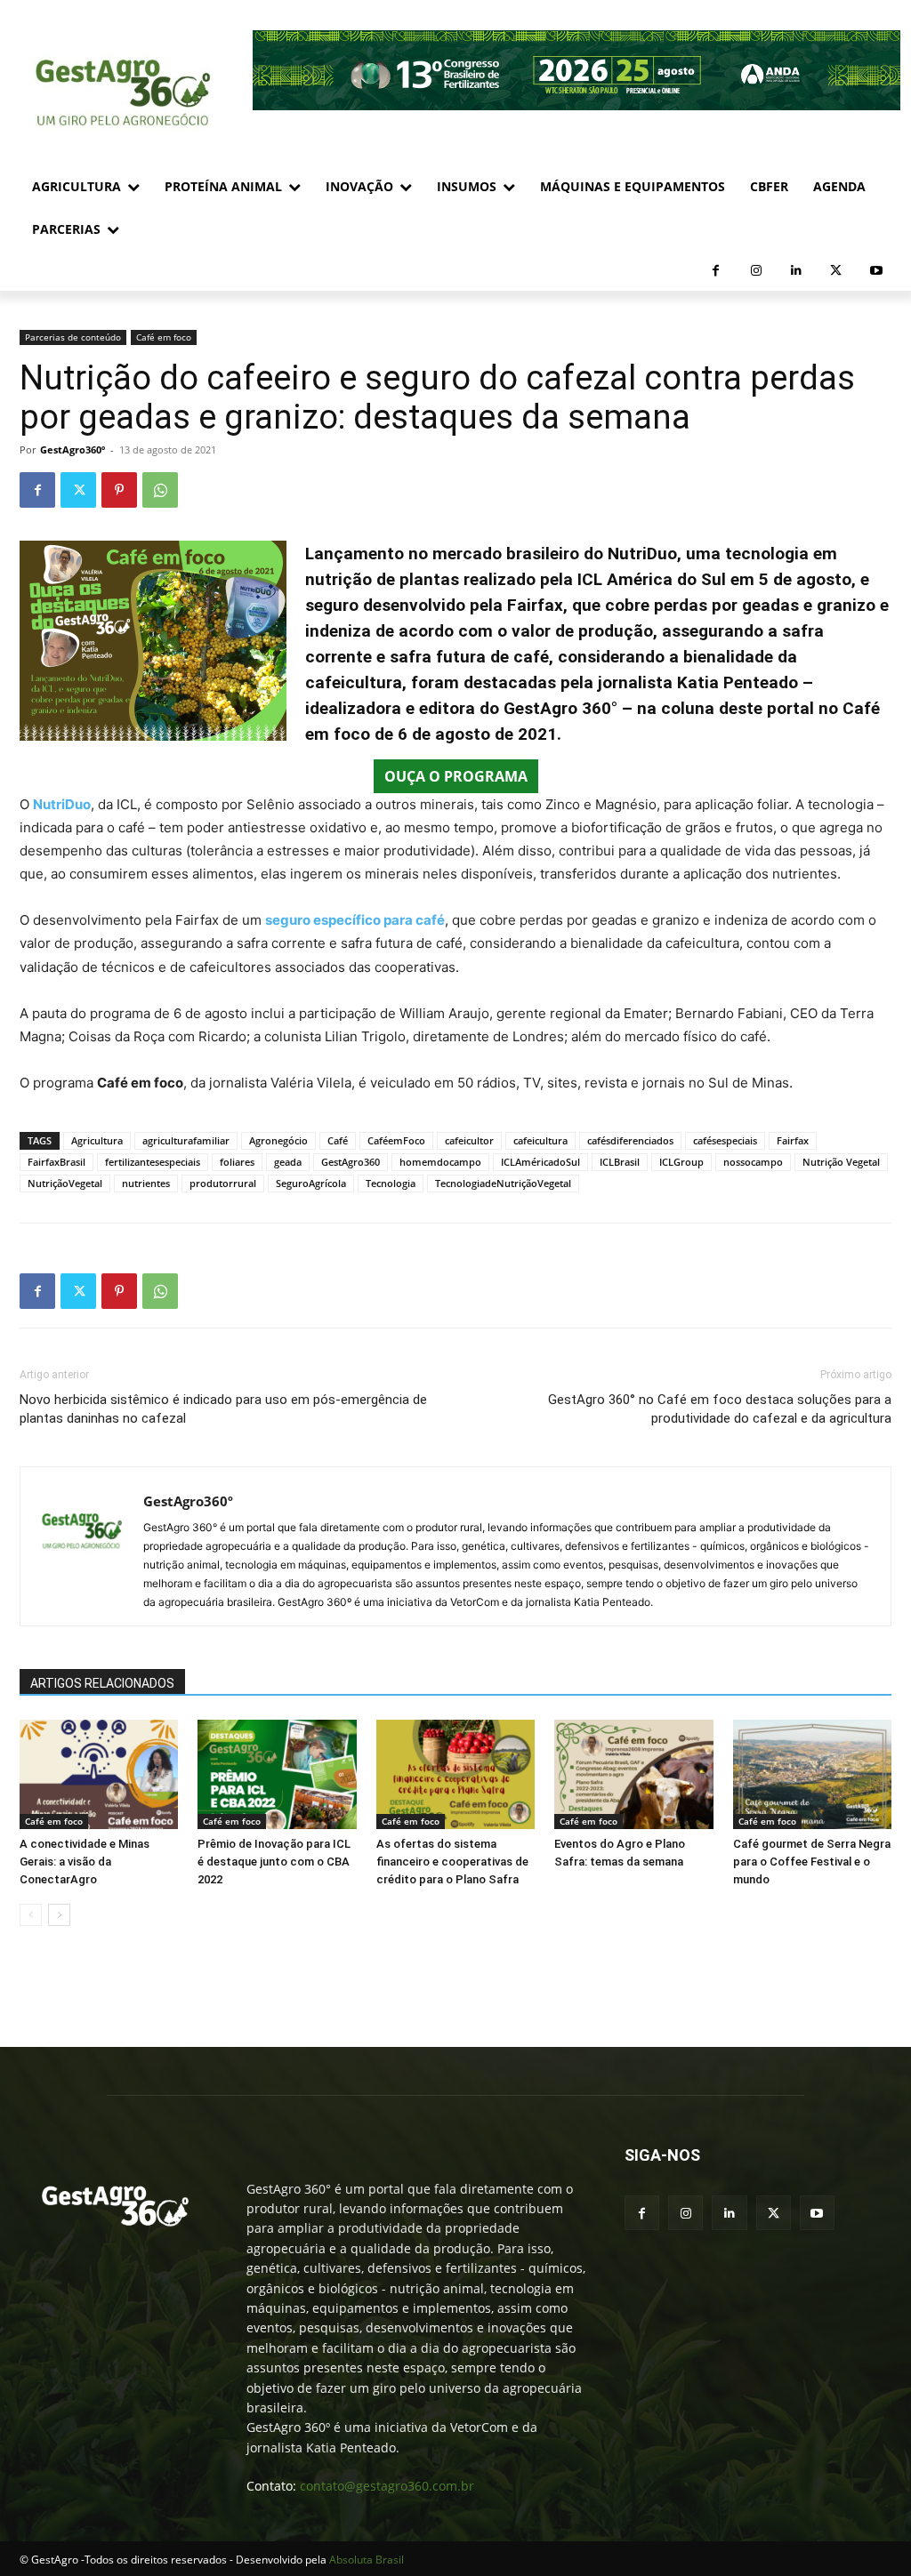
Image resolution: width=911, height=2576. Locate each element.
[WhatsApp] (160, 490)
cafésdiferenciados (630, 1140)
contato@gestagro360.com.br (387, 2486)
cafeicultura (540, 1140)
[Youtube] (876, 271)
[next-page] (59, 1915)
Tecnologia (391, 1183)
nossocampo (753, 1162)
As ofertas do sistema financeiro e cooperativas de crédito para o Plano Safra (452, 1862)
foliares (237, 1162)
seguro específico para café (355, 920)
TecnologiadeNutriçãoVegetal (503, 1183)
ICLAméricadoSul (540, 1162)
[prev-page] (31, 1915)
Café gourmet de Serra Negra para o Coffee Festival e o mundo (812, 1862)
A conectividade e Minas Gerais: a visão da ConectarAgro (85, 1862)
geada (288, 1162)
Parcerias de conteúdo (73, 337)
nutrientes (146, 1183)
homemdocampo (440, 1162)
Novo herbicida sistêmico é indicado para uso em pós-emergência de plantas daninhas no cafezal (223, 1409)
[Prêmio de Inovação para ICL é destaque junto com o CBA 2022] (277, 1774)
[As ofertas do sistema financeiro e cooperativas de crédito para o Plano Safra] (455, 1774)
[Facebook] (716, 271)
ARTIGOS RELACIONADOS (102, 1683)
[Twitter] (836, 271)
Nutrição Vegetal (841, 1162)
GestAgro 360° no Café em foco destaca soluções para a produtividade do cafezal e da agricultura (720, 1409)
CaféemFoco (396, 1140)
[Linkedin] (796, 271)
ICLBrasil (620, 1162)
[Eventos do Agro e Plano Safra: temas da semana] (633, 1774)
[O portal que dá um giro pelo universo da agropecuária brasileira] (115, 2206)
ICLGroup (681, 1162)
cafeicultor (469, 1140)
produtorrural (223, 1183)
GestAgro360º (73, 449)
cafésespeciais (725, 1140)
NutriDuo (62, 804)
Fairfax (793, 1140)
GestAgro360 (351, 1162)
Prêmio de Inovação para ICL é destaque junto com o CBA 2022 (274, 1862)
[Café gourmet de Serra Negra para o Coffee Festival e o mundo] (812, 1774)
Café (338, 1140)
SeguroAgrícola (311, 1183)
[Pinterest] (119, 490)
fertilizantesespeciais (153, 1162)
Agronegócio (278, 1140)
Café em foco (164, 337)
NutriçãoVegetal (65, 1183)
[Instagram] (756, 271)
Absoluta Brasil (367, 2560)
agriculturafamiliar (186, 1140)
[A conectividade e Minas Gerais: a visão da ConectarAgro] (99, 1774)
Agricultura (97, 1140)
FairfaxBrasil (56, 1162)
